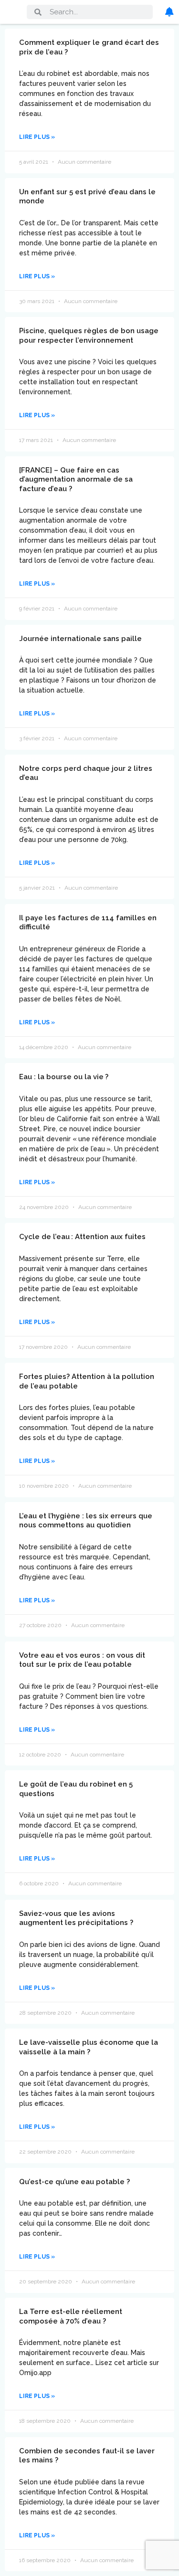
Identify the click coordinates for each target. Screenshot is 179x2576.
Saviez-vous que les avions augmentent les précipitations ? (76, 1918)
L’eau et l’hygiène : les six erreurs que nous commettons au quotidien (86, 1521)
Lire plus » (37, 137)
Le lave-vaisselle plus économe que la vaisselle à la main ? (89, 2047)
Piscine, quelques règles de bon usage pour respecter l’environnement (89, 336)
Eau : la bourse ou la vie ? (64, 1077)
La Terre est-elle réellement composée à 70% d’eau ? (71, 2316)
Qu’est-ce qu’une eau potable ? (74, 2182)
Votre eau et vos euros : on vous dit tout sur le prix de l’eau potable (82, 1660)
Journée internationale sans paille (80, 639)
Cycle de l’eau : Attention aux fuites (82, 1237)
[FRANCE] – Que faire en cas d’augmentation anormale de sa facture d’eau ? (76, 479)
